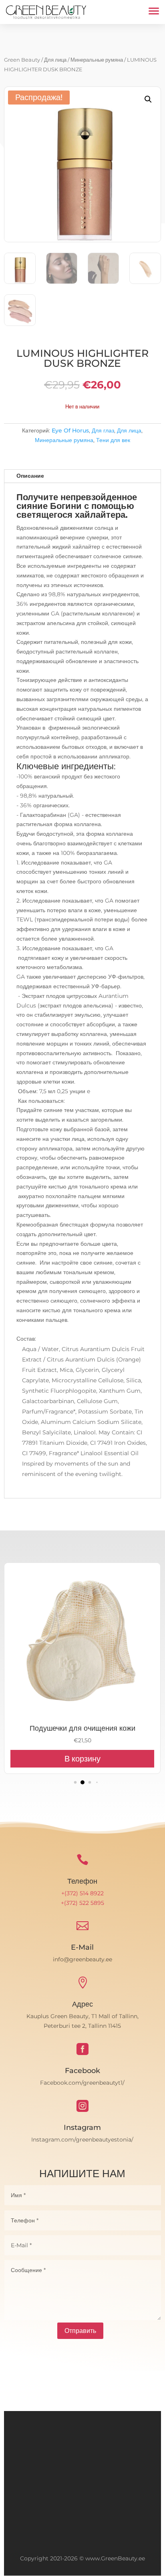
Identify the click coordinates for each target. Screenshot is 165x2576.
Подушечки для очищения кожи (82, 1728)
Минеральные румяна (97, 60)
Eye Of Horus (70, 430)
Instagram (82, 2128)
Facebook (82, 2071)
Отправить (80, 2331)
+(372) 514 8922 (82, 1893)
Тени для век (113, 440)
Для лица (55, 60)
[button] (148, 99)
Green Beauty (22, 60)
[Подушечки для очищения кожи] (82, 1717)
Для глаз (103, 430)
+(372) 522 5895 (82, 1903)
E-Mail (82, 1947)
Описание (30, 476)
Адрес (82, 2004)
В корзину (82, 1759)
